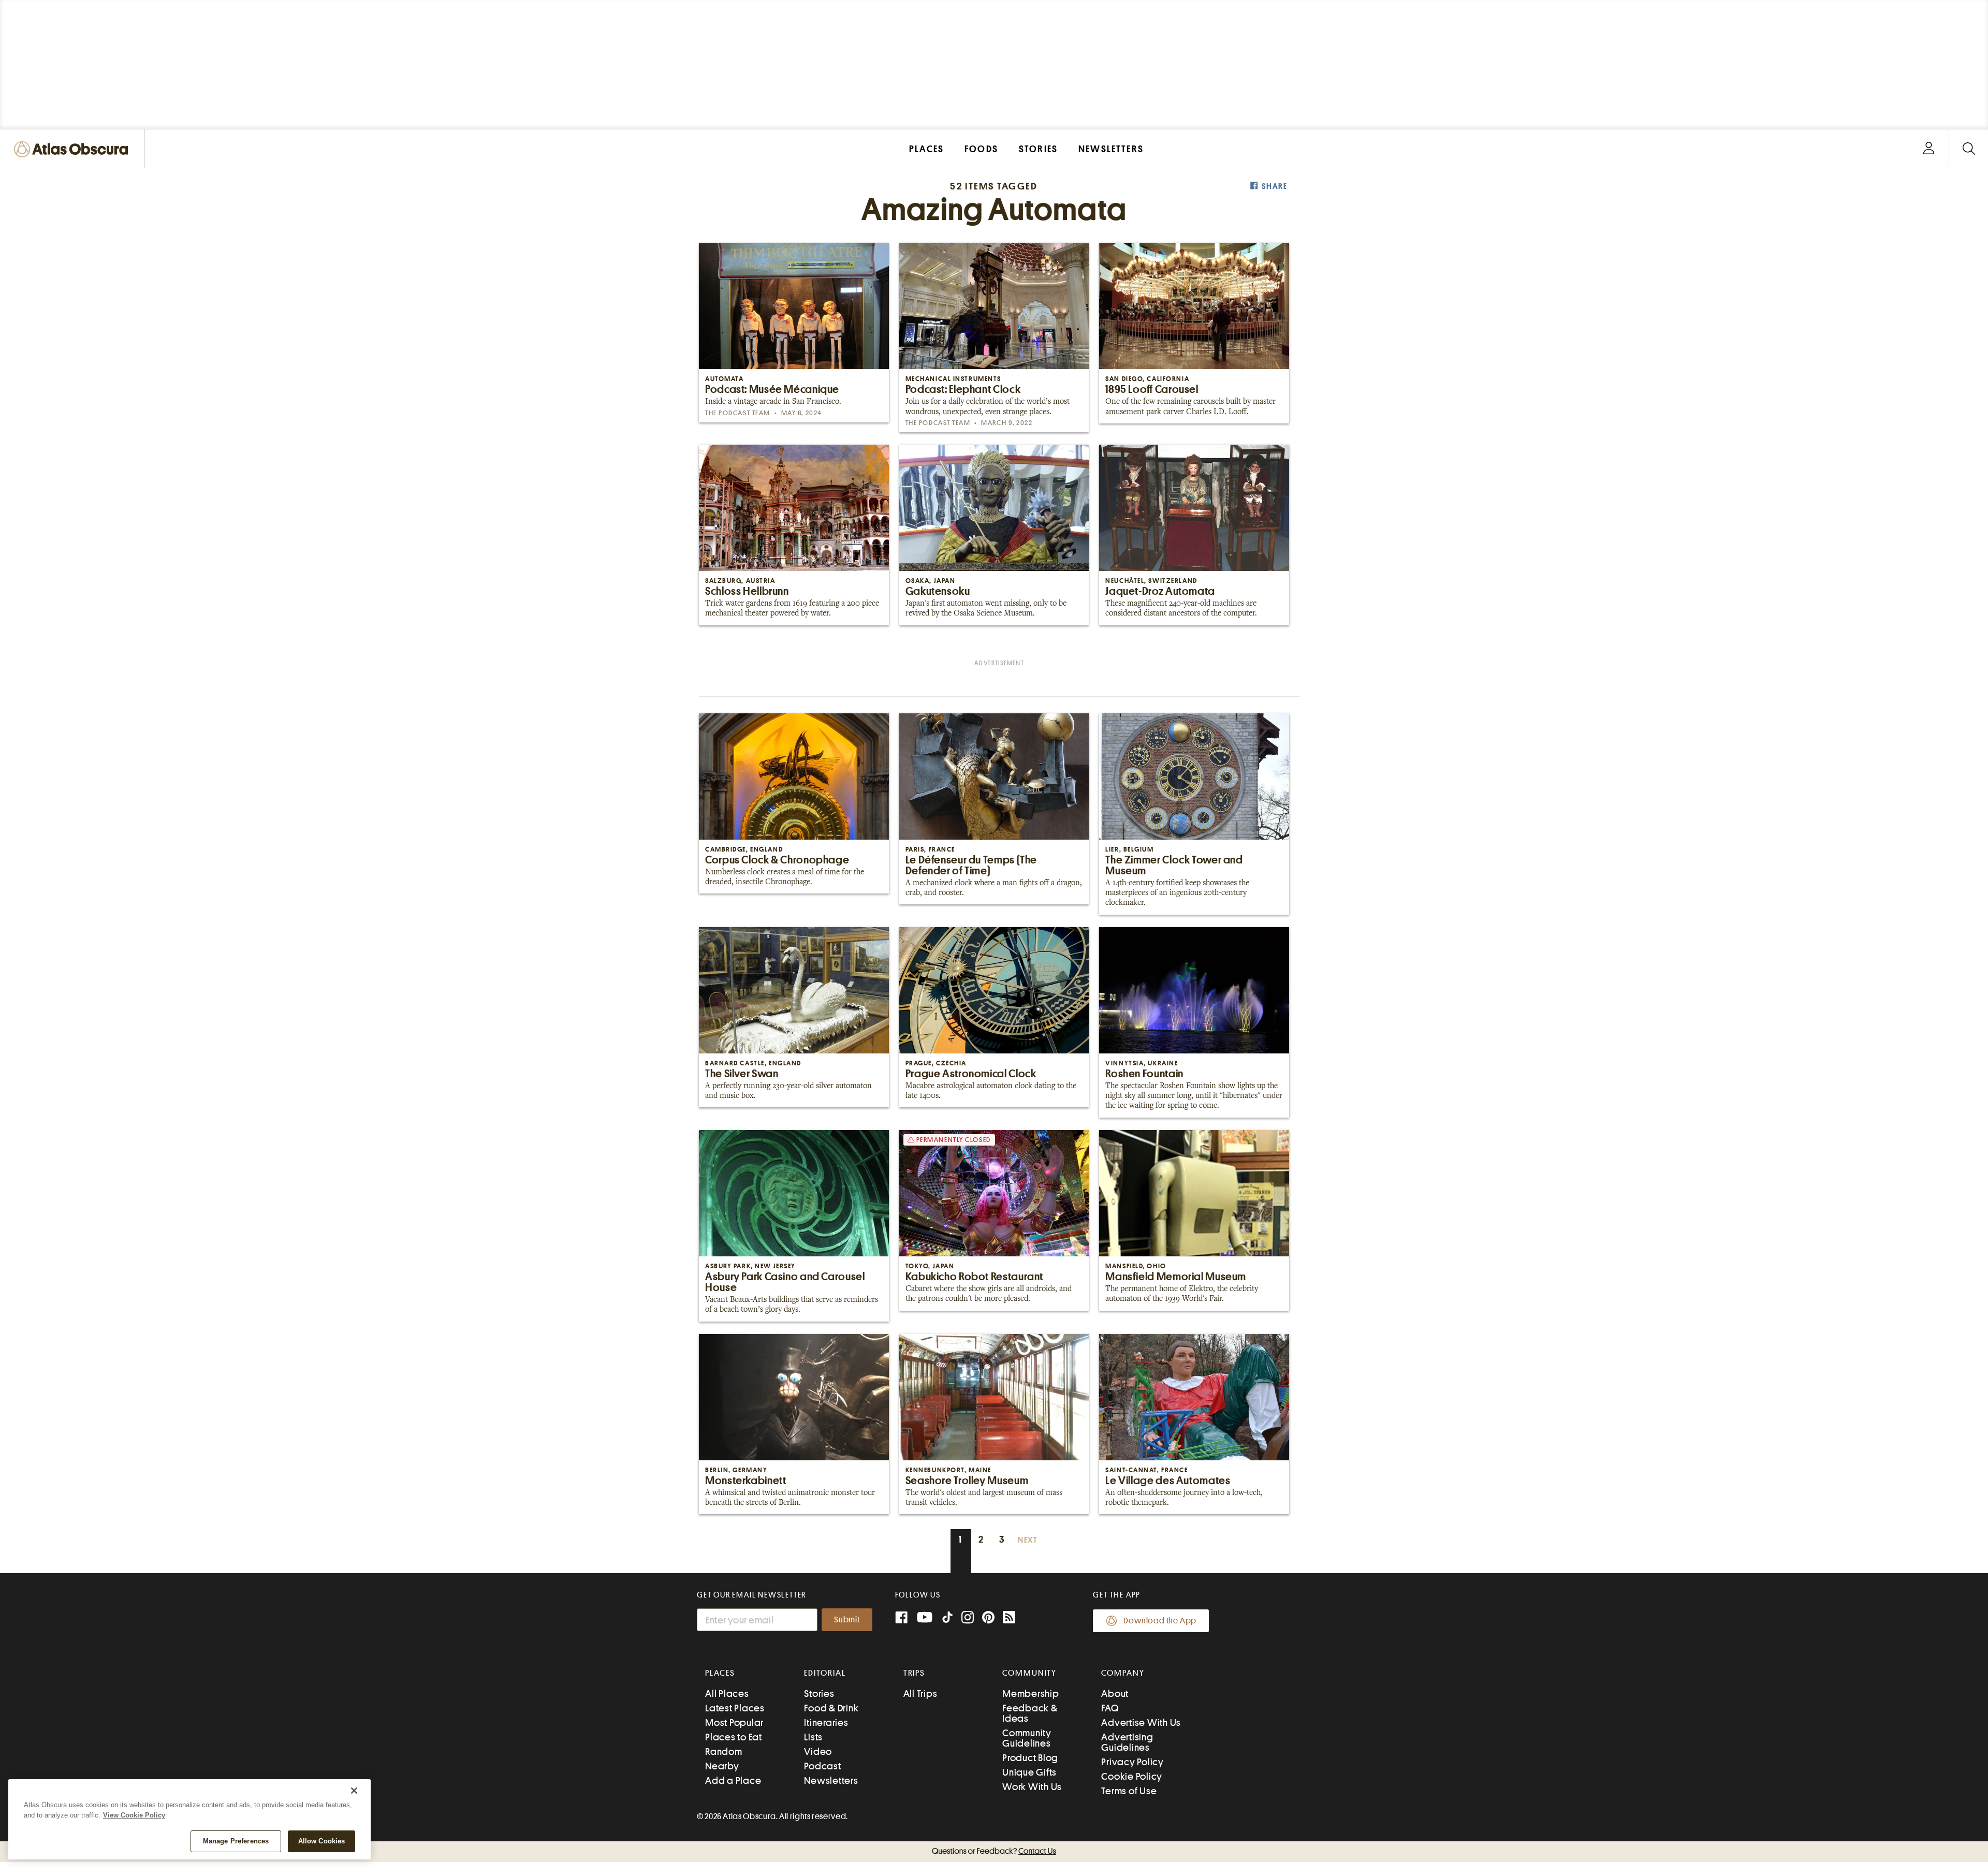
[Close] (354, 1791)
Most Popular (734, 1723)
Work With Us (1032, 1787)
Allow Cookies (322, 1841)
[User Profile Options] (1928, 149)
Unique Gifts (1029, 1772)
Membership (1031, 1694)
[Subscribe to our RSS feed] (1009, 1618)
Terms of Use (1129, 1791)
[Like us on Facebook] (901, 1618)
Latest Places (735, 1708)
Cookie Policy (1132, 1776)
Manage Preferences (236, 1841)
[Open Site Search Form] (1969, 149)
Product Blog (1030, 1758)
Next (1028, 1540)
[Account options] (1929, 149)
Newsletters (831, 1780)
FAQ (1110, 1708)
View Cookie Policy (134, 1815)
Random (724, 1752)
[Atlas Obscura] (74, 150)
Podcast (822, 1766)
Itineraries (826, 1723)
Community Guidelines (1027, 1738)
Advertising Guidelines (1127, 1742)
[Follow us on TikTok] (947, 1619)
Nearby (722, 1766)
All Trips (920, 1694)
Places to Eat (734, 1737)
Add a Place (733, 1780)
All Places (727, 1694)
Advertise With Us (1141, 1723)
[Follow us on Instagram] (968, 1618)
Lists (813, 1737)
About (1115, 1694)
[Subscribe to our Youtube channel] (925, 1618)
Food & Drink (831, 1708)
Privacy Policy (1132, 1762)
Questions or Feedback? (994, 1851)
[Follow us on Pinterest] (988, 1618)
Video (818, 1752)
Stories (819, 1694)
